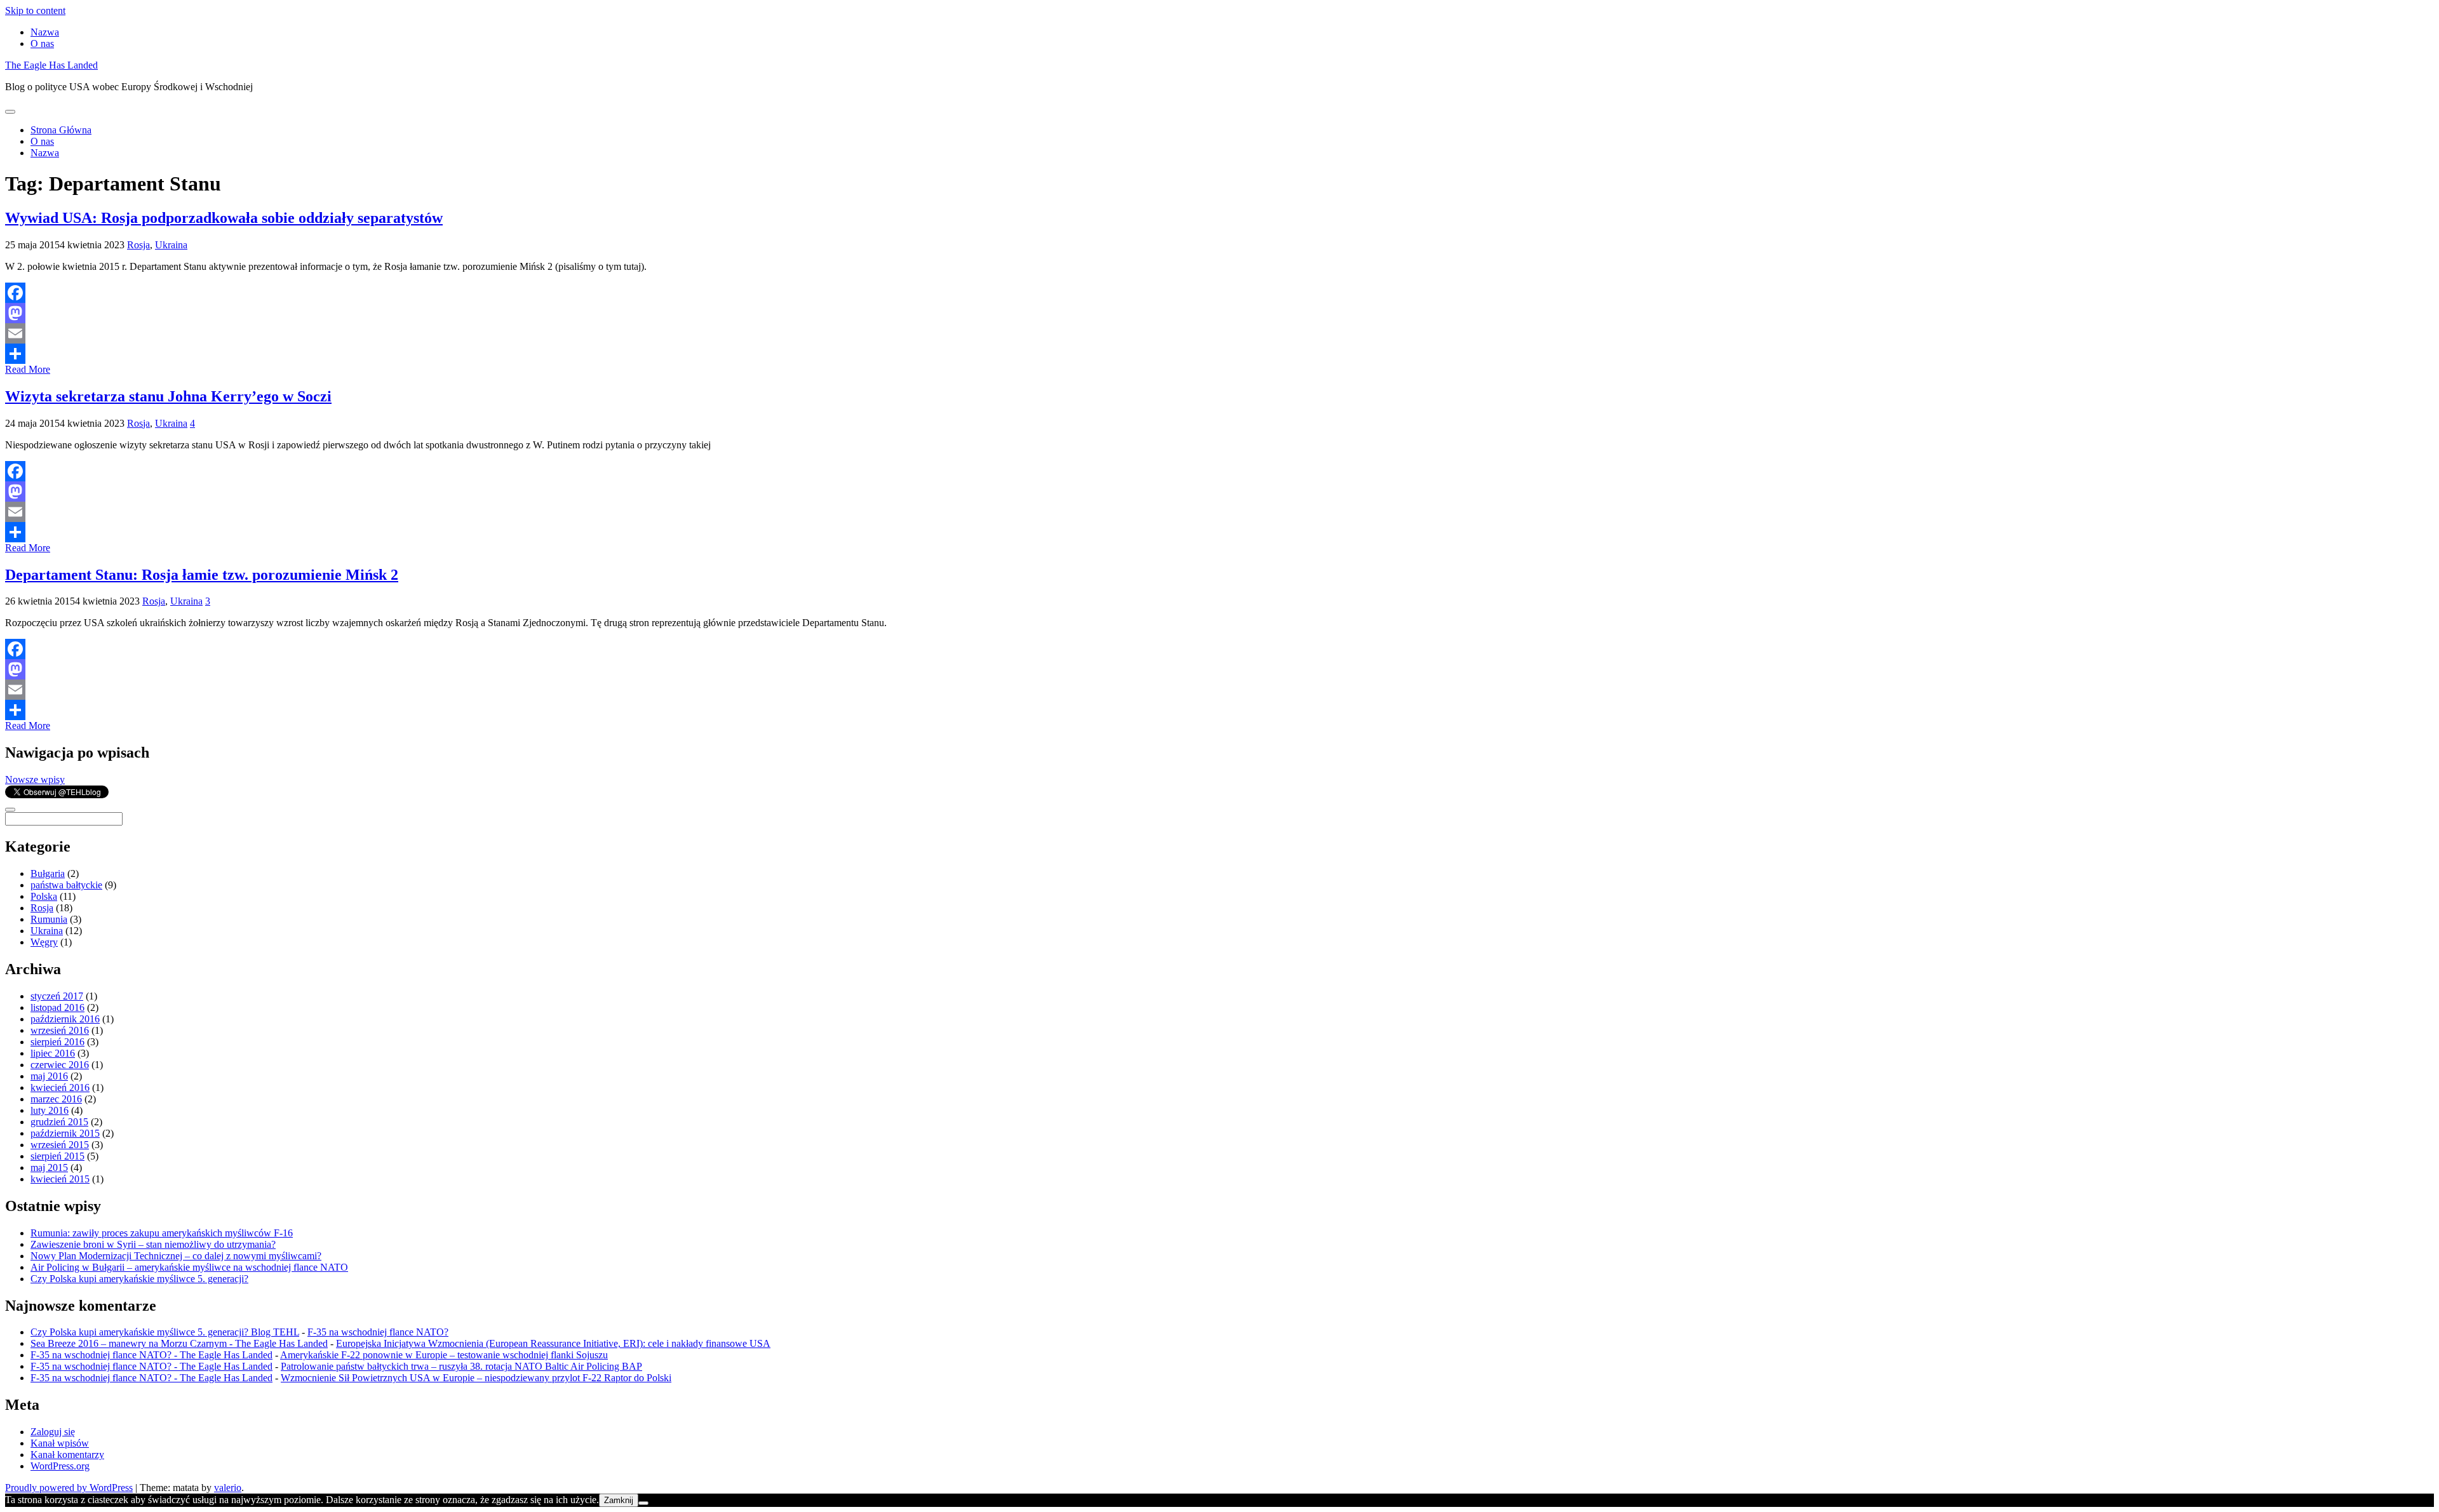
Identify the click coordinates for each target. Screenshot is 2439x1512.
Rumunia (49, 919)
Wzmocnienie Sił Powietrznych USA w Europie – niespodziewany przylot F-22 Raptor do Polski (476, 1378)
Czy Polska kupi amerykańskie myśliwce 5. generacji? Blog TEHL (165, 1332)
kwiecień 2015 (60, 1179)
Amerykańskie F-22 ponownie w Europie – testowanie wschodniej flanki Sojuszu (444, 1355)
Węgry (44, 942)
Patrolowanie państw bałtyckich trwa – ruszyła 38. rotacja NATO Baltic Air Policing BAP (461, 1366)
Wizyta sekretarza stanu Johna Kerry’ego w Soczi (168, 396)
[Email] (1219, 333)
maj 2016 (49, 1076)
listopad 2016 (57, 1007)
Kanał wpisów (60, 1443)
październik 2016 (65, 1019)
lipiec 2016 (53, 1053)
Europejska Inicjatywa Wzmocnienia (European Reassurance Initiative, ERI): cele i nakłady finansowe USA (553, 1343)
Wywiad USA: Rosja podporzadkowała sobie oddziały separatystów (224, 218)
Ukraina (171, 245)
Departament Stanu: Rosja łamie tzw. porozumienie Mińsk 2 (202, 575)
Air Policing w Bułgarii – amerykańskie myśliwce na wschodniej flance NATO (189, 1267)
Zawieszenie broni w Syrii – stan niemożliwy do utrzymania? (153, 1244)
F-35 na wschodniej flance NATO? (378, 1332)
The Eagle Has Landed (51, 65)
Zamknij (619, 1500)
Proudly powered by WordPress (69, 1488)
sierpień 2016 (57, 1042)
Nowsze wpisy (35, 779)
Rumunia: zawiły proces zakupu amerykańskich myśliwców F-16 (162, 1233)
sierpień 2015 (57, 1156)
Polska (44, 896)
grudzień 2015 (59, 1122)
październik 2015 (65, 1133)
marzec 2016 (56, 1099)
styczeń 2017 (57, 996)
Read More (28, 369)
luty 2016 (50, 1110)
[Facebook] (1219, 293)
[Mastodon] (1219, 313)
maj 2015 (49, 1167)
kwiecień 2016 (60, 1087)
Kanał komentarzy (67, 1455)
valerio (228, 1488)
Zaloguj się (53, 1432)
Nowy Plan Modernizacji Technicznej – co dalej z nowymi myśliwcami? (176, 1256)
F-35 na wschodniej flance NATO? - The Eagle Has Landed (151, 1355)
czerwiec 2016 (60, 1065)
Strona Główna (61, 130)
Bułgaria (48, 873)
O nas (42, 43)
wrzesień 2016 (60, 1030)
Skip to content (35, 10)
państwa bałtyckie (66, 885)
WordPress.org (60, 1466)
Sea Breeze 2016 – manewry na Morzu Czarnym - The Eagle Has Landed (179, 1343)
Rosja (138, 245)
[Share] (1219, 354)
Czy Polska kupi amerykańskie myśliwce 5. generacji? (139, 1279)
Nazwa (45, 32)
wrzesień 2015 (60, 1145)
